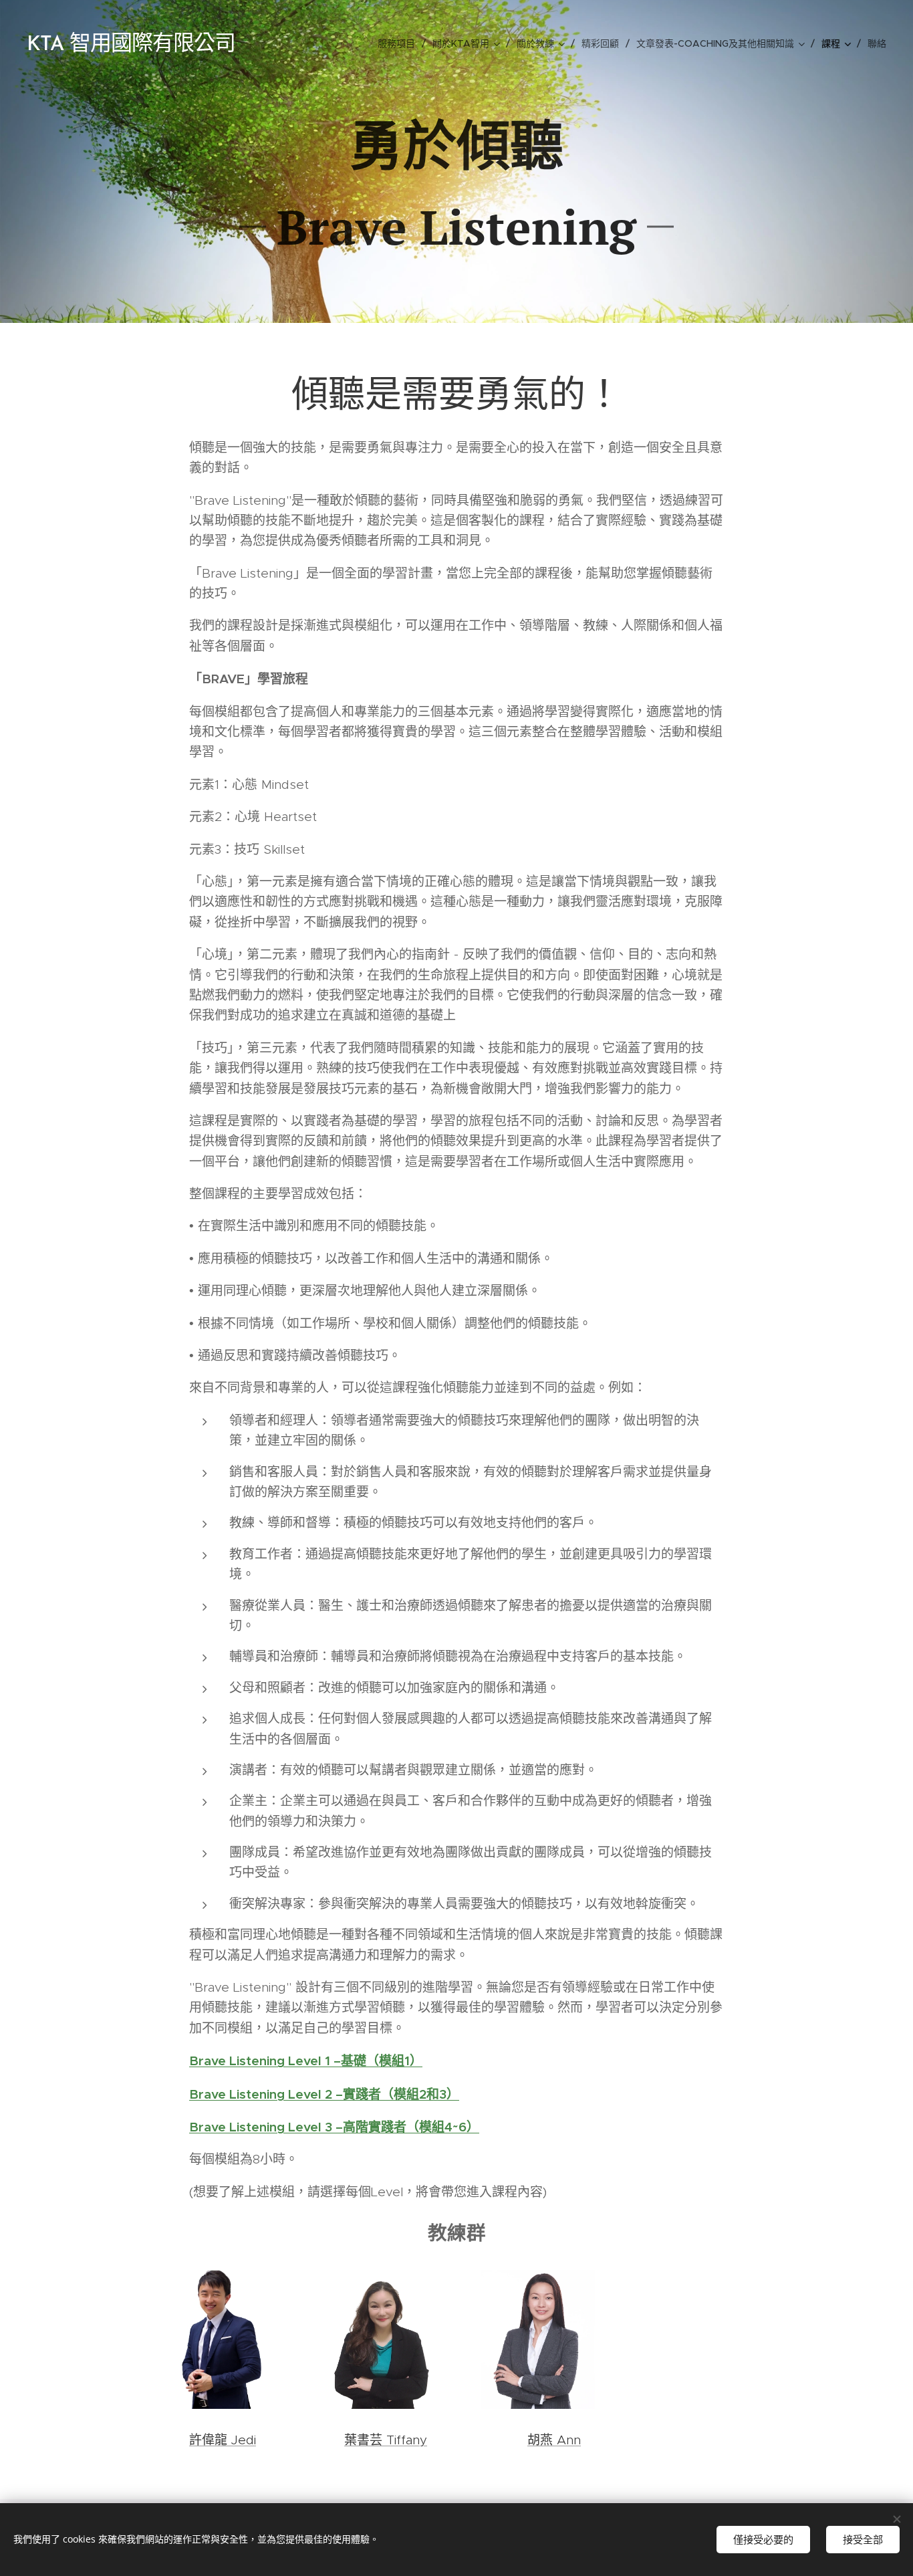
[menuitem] (400, 43)
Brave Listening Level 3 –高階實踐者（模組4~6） (334, 2127)
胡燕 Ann (554, 2440)
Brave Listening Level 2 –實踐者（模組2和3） (324, 2094)
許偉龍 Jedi (223, 2440)
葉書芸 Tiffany (386, 2440)
